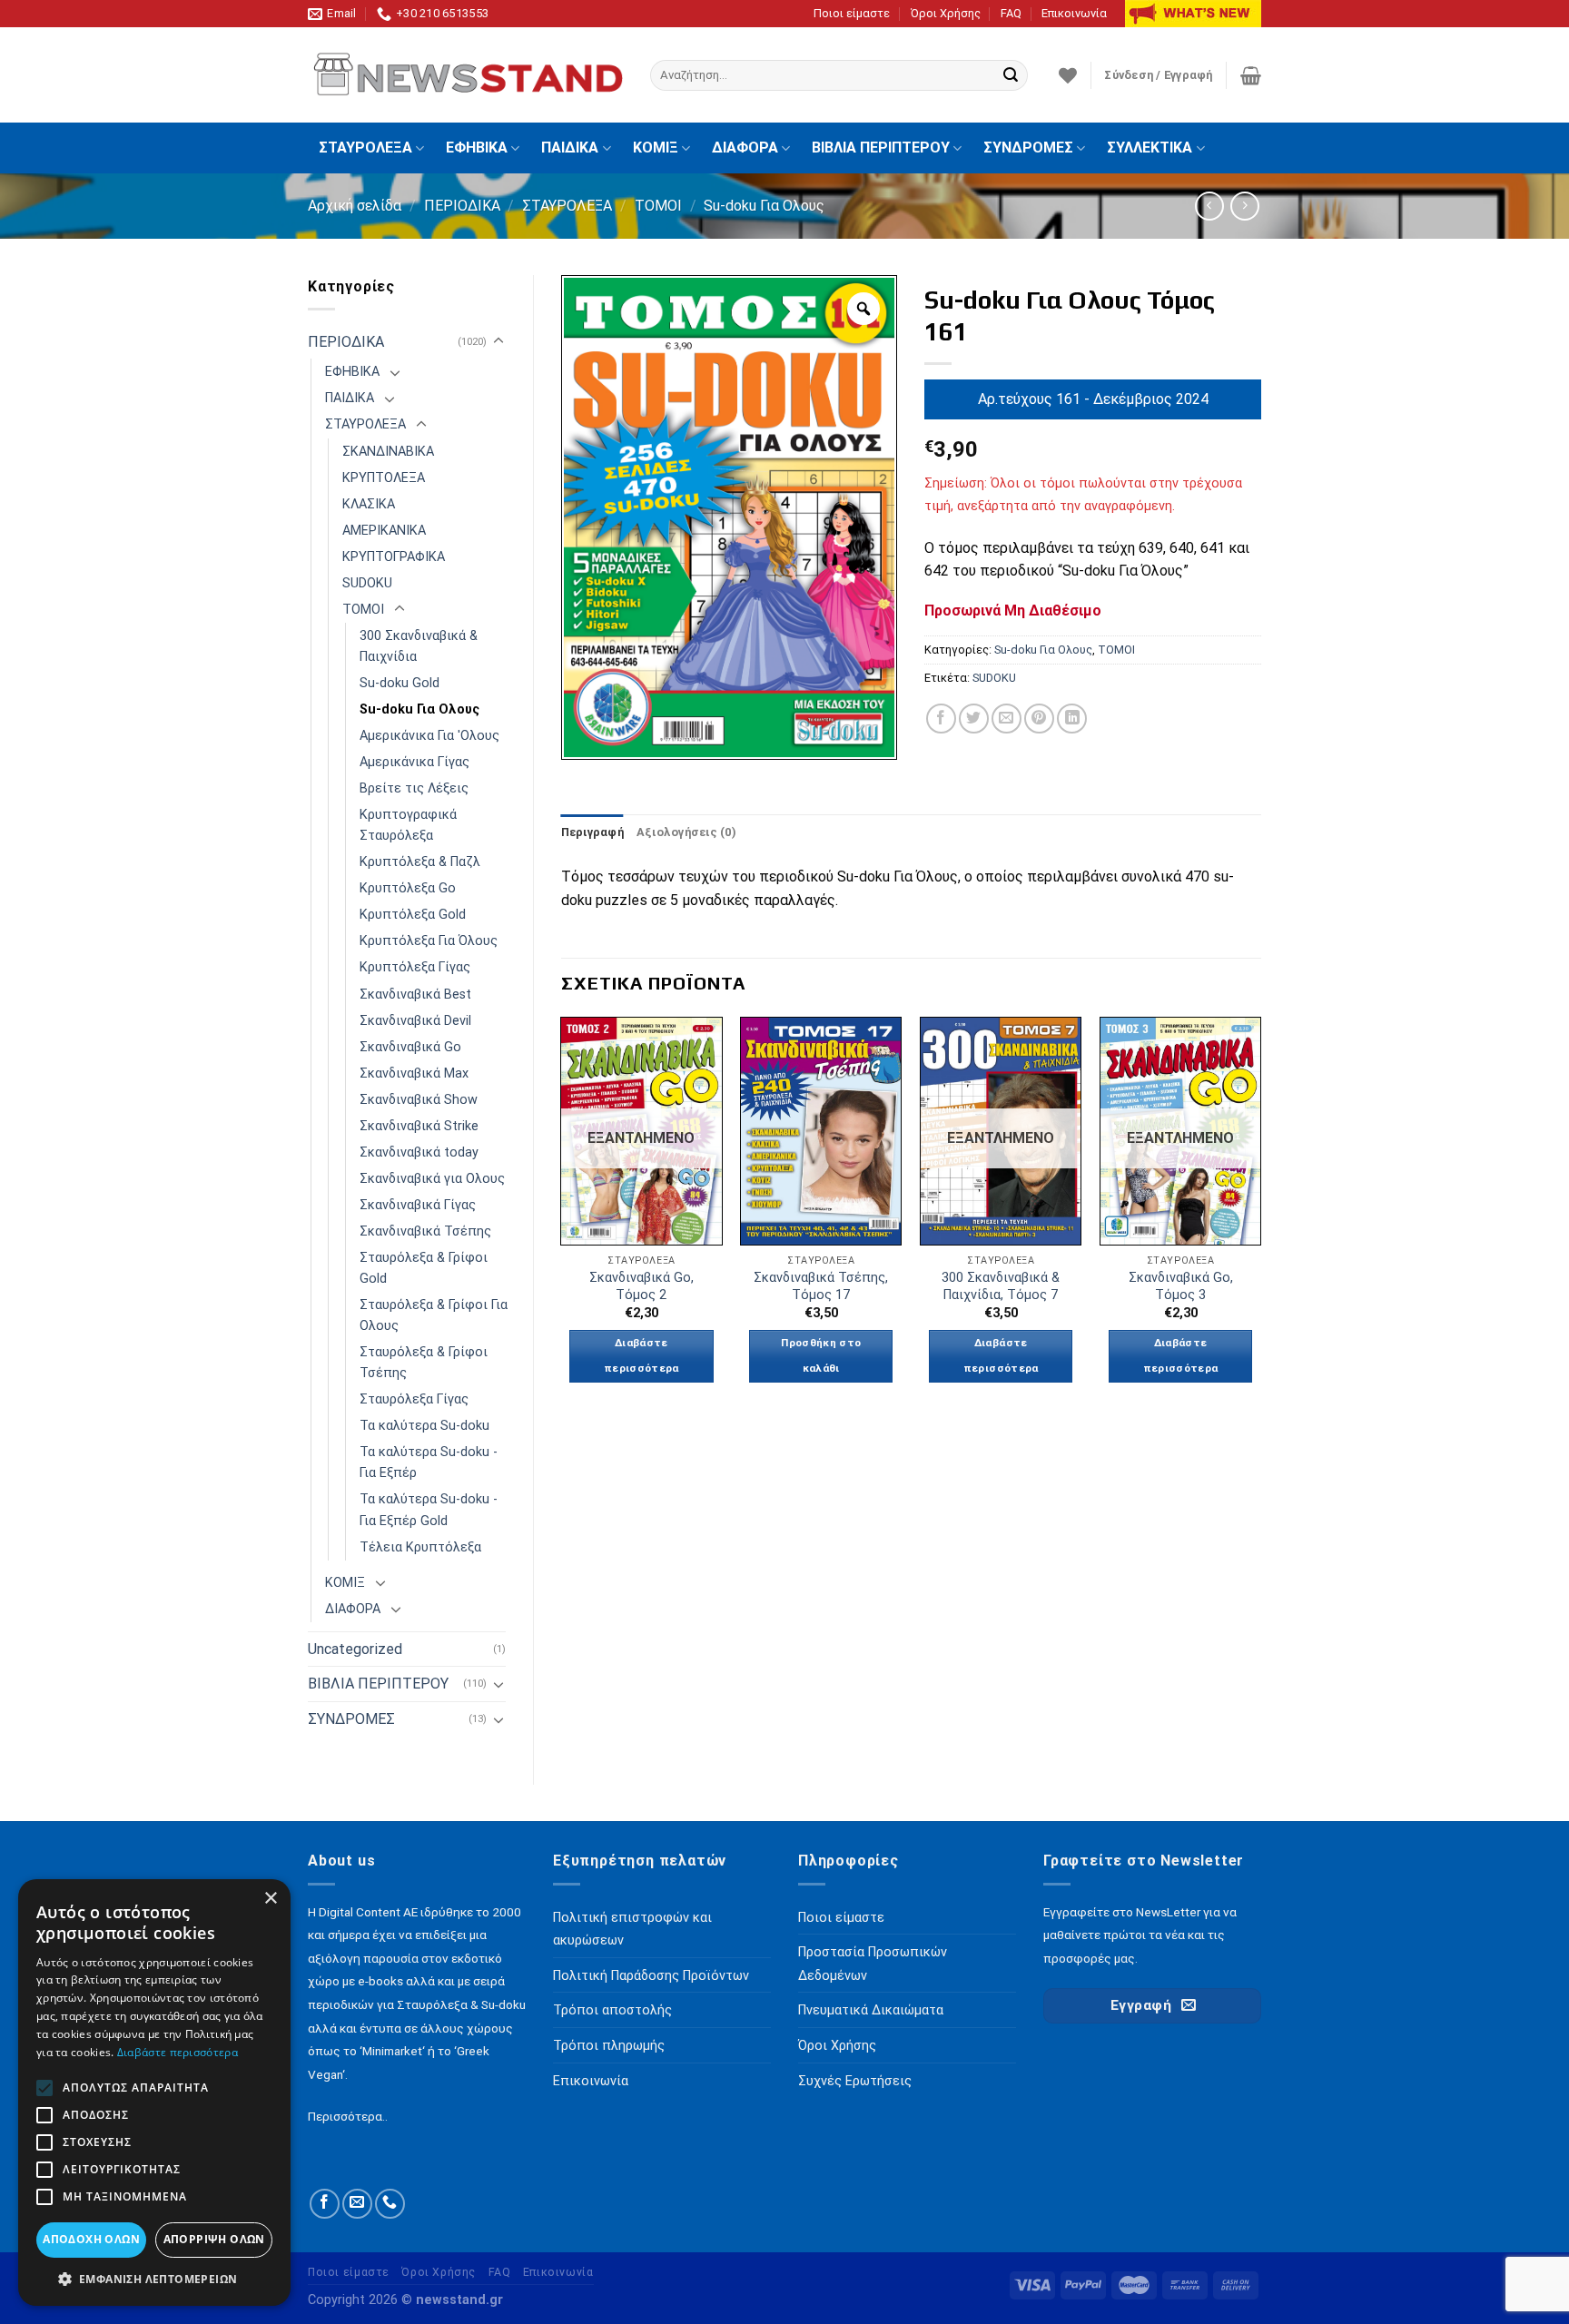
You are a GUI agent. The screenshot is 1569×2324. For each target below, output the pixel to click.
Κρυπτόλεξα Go (408, 888)
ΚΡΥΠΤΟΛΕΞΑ (384, 478)
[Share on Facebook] (941, 719)
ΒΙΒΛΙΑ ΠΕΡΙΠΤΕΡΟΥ (881, 148)
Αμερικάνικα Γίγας (414, 762)
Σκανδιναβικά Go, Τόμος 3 (1181, 1286)
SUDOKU (367, 583)
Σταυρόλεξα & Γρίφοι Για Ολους (434, 1315)
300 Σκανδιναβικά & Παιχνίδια (419, 646)
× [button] (270, 1899)
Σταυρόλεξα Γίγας (414, 1399)
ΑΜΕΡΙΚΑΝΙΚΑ (384, 531)
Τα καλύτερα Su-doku (424, 1426)
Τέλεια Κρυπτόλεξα (420, 1547)
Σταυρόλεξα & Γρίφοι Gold (424, 1268)
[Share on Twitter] (974, 719)
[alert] (154, 2093)
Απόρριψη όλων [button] (214, 2239)
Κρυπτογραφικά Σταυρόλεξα (408, 825)
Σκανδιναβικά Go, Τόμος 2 (641, 1286)
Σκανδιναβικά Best (415, 995)
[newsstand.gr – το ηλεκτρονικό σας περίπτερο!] (465, 75)
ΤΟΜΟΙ (658, 206)
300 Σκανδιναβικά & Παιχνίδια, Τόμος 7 (1001, 1286)
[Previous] (562, 1216)
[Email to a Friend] (1007, 719)
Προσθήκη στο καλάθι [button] (821, 1355)
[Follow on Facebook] (325, 2204)
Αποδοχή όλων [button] (91, 2239)
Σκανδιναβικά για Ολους (432, 1179)
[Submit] (1011, 75)
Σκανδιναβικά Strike (419, 1126)
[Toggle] (498, 341)
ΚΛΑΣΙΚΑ (369, 504)
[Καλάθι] (1251, 75)
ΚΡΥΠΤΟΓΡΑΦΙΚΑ (394, 557)
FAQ (1011, 13)
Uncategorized (355, 1649)
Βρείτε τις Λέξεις (414, 788)
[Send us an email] (357, 2204)
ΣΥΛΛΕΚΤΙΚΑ (1150, 148)
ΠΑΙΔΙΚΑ (570, 148)
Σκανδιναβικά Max (414, 1073)
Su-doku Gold (400, 683)
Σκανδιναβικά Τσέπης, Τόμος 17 (821, 1286)
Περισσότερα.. (348, 2116)
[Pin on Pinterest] (1039, 719)
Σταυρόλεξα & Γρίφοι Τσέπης (424, 1363)
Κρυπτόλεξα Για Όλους (429, 941)
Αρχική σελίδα (355, 206)
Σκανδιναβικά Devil (415, 1021)
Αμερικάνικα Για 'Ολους (429, 736)
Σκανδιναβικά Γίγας (418, 1205)
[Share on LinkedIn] (1072, 719)
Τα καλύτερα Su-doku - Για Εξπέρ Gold (429, 1510)
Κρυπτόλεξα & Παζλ (420, 862)
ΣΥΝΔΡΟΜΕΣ (1028, 148)
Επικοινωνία (1074, 13)
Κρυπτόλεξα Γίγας (415, 967)
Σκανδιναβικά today (419, 1152)
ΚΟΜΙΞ (656, 148)
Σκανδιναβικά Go (410, 1047)
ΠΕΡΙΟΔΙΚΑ (462, 206)
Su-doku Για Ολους (764, 206)
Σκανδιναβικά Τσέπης (425, 1231)
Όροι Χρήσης (946, 13)
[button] (154, 2279)
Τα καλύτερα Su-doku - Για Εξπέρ (429, 1462)
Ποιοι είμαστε (852, 13)
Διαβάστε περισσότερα (641, 1355)
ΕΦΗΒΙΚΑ (477, 148)
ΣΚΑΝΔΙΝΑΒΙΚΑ (388, 452)
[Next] (1260, 1216)
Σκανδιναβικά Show (419, 1100)
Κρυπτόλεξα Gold (413, 915)
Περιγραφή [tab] (592, 832)
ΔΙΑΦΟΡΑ (745, 148)
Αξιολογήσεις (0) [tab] (686, 832)
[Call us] (390, 2204)
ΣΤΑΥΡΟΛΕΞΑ (365, 148)
